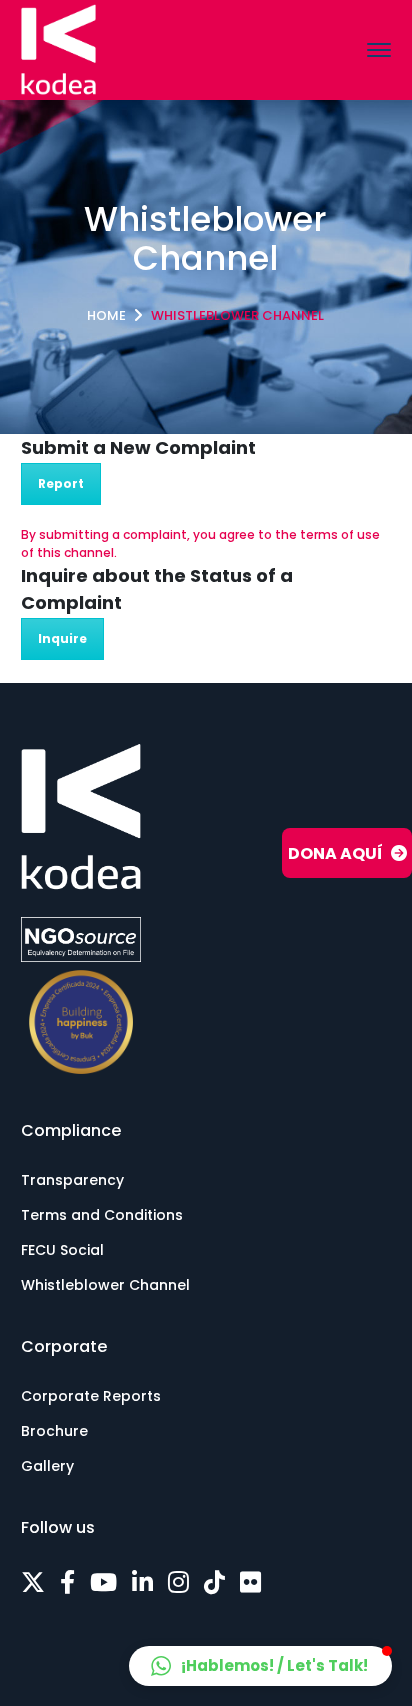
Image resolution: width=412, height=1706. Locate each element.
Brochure (54, 1431)
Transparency (72, 1180)
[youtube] (103, 1583)
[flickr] (250, 1583)
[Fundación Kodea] (58, 48)
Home (106, 315)
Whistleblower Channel (105, 1285)
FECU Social (62, 1250)
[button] (260, 1666)
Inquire (62, 638)
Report (61, 483)
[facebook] (67, 1583)
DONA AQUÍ (335, 853)
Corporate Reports (91, 1396)
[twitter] (33, 1583)
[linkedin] (142, 1583)
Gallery (47, 1466)
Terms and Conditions (102, 1215)
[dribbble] (214, 1583)
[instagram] (178, 1583)
